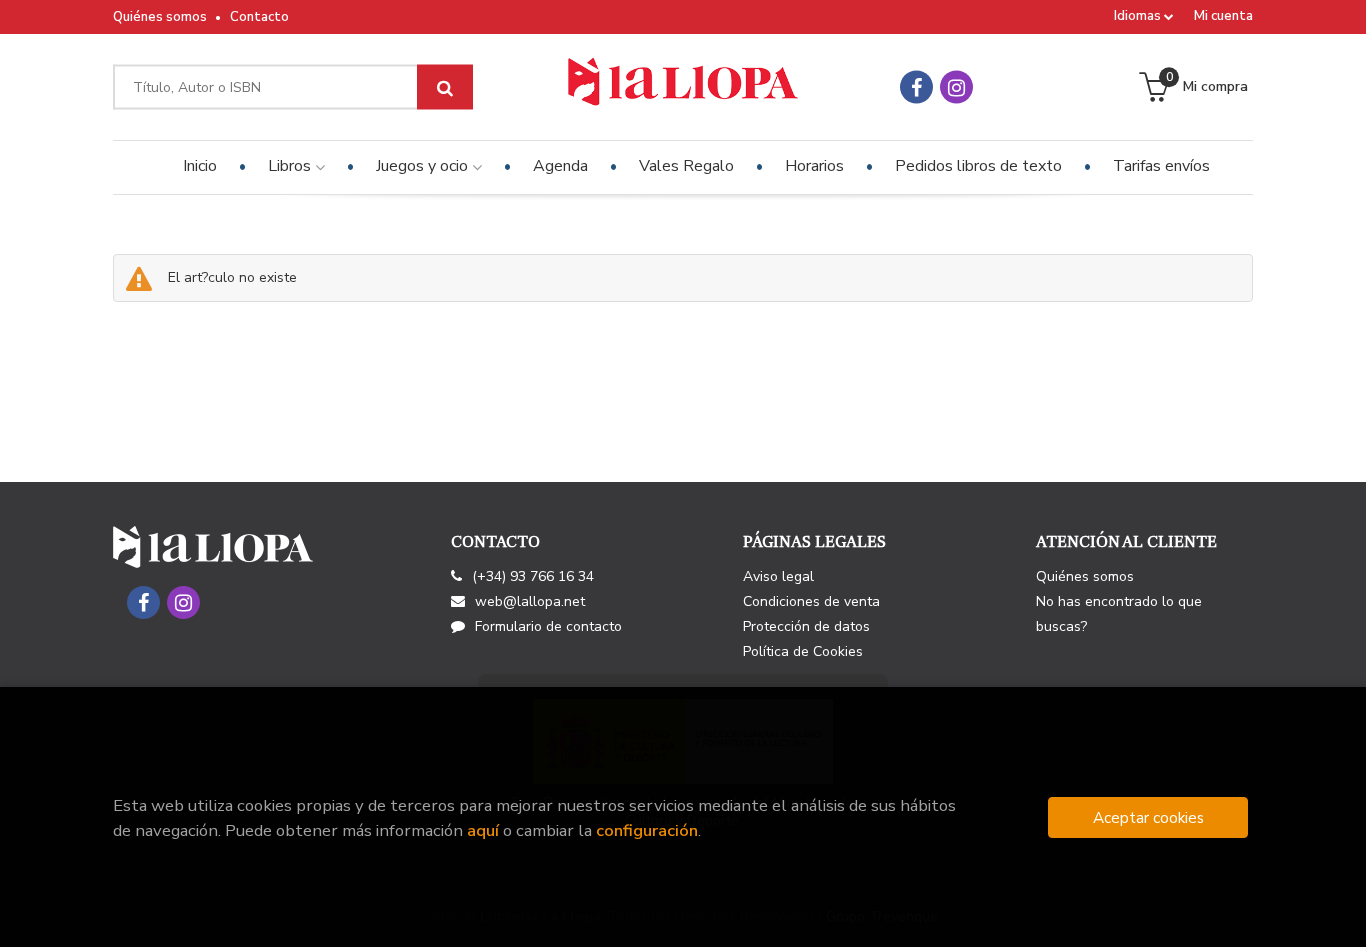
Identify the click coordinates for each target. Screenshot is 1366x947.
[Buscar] (445, 87)
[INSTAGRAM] (956, 87)
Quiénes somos (160, 17)
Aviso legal (778, 576)
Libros (291, 166)
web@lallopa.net (530, 601)
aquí (483, 830)
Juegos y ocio (424, 166)
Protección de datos (806, 626)
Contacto (259, 17)
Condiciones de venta (811, 601)
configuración (647, 830)
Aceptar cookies (1148, 817)
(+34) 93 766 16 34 (533, 576)
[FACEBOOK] (916, 87)
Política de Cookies (803, 651)
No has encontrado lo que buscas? (1119, 614)
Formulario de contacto (548, 626)
